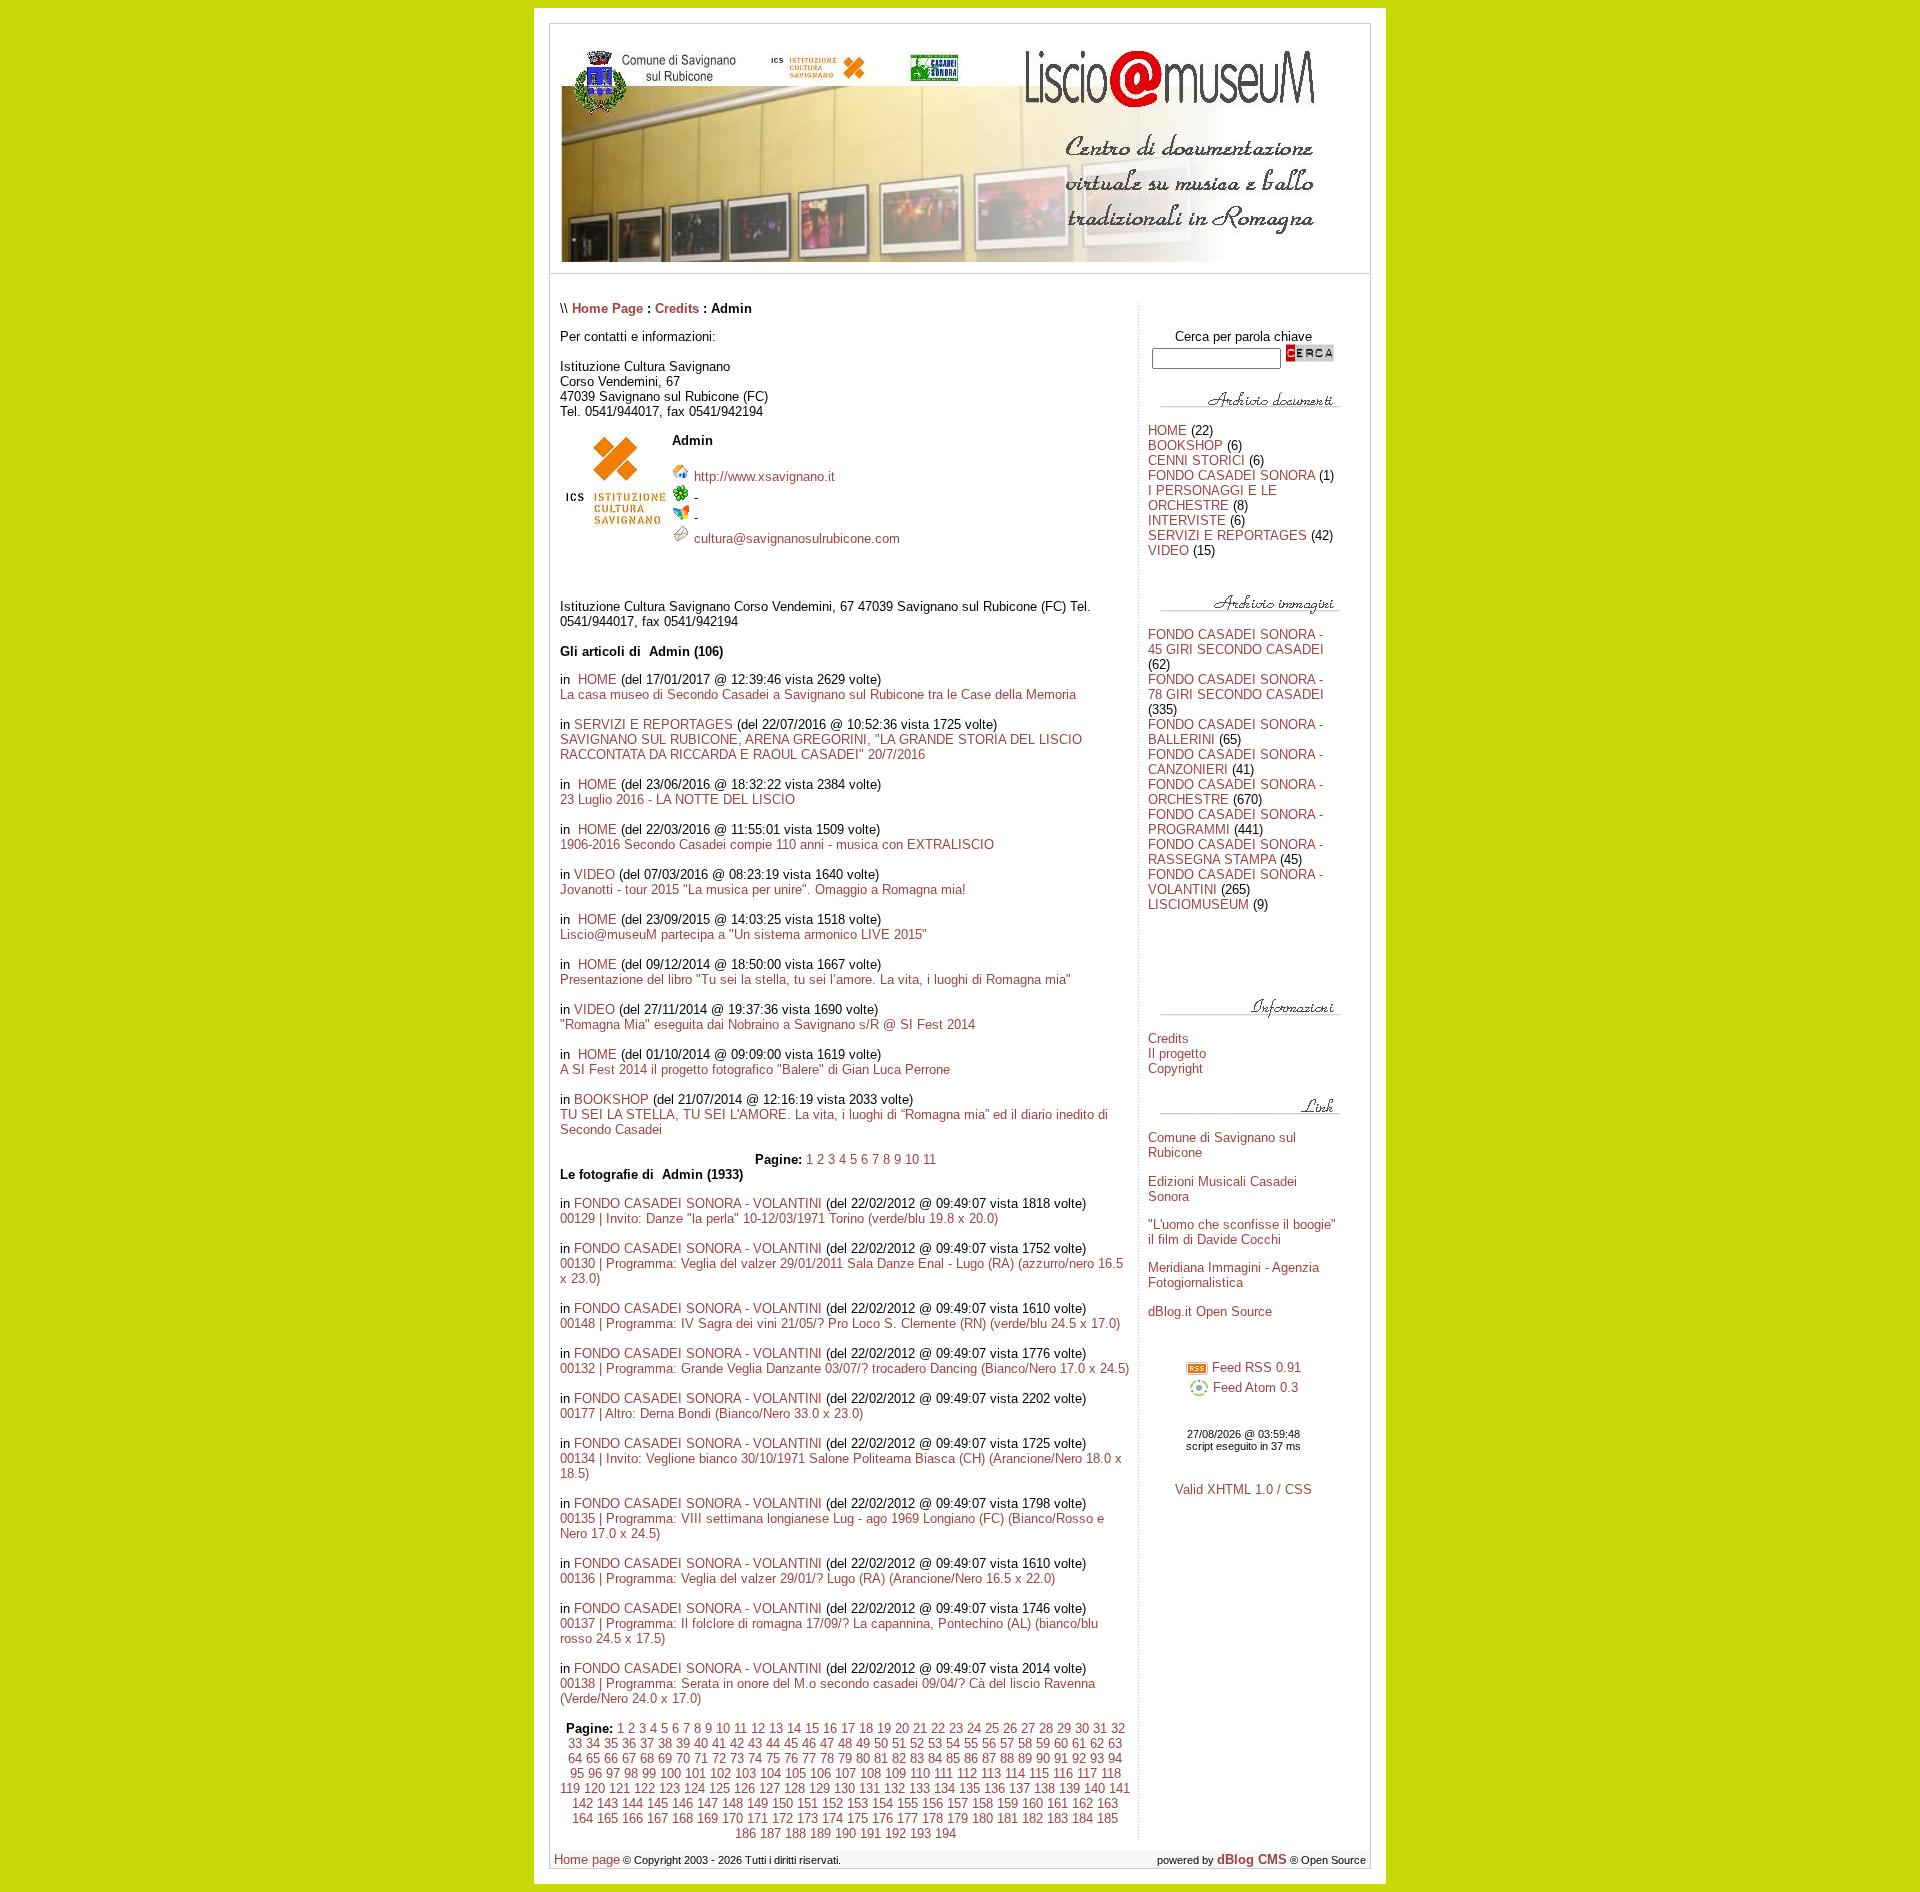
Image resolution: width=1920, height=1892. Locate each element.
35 (611, 1743)
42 (737, 1743)
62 (1097, 1743)
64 (575, 1758)
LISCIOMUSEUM (1198, 904)
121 (619, 1788)
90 (1043, 1758)
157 (957, 1803)
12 (758, 1728)
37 (647, 1743)
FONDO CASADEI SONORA (1231, 475)
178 (932, 1818)
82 (899, 1758)
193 (920, 1833)
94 (1115, 1758)
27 (1028, 1728)
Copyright (1175, 1068)
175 (857, 1818)
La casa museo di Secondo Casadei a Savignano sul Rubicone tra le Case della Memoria (818, 694)
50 (881, 1743)
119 (570, 1788)
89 (1025, 1758)
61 (1079, 1743)
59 (1043, 1743)
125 (719, 1788)
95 (577, 1773)
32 (1118, 1728)
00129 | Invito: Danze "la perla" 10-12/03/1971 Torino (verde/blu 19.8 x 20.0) (779, 1218)
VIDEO (594, 874)
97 (613, 1773)
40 (701, 1743)
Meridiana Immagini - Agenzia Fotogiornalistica (1233, 1275)
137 (1019, 1788)
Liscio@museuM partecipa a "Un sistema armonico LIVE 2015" (743, 934)
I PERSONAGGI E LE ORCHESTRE (1212, 498)
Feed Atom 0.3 (1253, 1387)
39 (683, 1743)
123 (669, 1788)
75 (773, 1758)
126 (744, 1788)
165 (607, 1818)
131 (869, 1788)
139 (1069, 1788)
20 (902, 1728)
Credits (677, 308)
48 (845, 1743)
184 (1082, 1818)
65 (593, 1758)
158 (982, 1803)
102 (720, 1773)
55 (971, 1743)
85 (953, 1758)
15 (812, 1728)
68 (647, 1758)
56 (989, 1743)
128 (794, 1788)
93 (1097, 1758)
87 (989, 1758)
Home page (587, 1859)
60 (1061, 1743)
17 (848, 1728)
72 (719, 1758)
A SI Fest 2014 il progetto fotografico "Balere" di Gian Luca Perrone (755, 1069)
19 (884, 1728)
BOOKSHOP (611, 1099)
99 (649, 1773)
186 (745, 1833)
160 (1032, 1803)
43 (755, 1743)
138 (1044, 1788)
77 (809, 1758)
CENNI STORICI (1196, 460)
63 (1115, 1743)
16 (830, 1728)
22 (938, 1728)
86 (971, 1758)
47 (827, 1743)
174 (832, 1818)
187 (770, 1833)
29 (1064, 1728)
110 (920, 1773)
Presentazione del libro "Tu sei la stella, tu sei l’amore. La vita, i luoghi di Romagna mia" (815, 979)
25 (992, 1728)
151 (807, 1803)
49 (863, 1743)
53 (935, 1743)
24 (974, 1728)
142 (582, 1803)
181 (1007, 1818)
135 (969, 1788)
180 (982, 1818)
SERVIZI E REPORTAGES (653, 724)
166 (632, 1818)
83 (917, 1758)
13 (776, 1728)
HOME (595, 679)
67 (629, 1758)
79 (845, 1758)
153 (857, 1803)
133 (919, 1788)
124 (694, 1788)
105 (795, 1773)
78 (827, 1758)
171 (757, 1818)
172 (782, 1818)
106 (820, 1773)
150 (782, 1803)
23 (956, 1728)
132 (894, 1788)
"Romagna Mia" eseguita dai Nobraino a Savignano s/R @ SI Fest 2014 (767, 1024)
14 (794, 1728)
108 (870, 1773)
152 (832, 1803)
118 (1111, 1773)
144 (632, 1803)
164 (582, 1818)
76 (791, 1758)
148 (732, 1803)
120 (594, 1788)
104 (770, 1773)
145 (657, 1803)
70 (683, 1758)
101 (695, 1773)
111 (943, 1773)
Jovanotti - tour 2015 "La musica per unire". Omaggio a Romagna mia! (763, 889)
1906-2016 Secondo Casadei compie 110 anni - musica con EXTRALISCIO (777, 844)
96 (595, 1773)
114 (1015, 1773)
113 (991, 1773)
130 (844, 1788)
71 (701, 1758)
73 (737, 1758)
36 (629, 1743)
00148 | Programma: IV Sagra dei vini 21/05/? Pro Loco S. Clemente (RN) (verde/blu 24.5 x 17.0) (840, 1323)
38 (665, 1743)
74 (755, 1758)
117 (1087, 1773)
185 (1107, 1818)
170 (732, 1818)
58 (1025, 1743)
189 (820, 1833)
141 (1119, 1788)
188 (795, 1833)
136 (994, 1788)
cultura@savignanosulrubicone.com (797, 538)
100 (670, 1773)
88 (1007, 1758)
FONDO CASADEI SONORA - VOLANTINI (698, 1203)
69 (665, 1758)
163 (1107, 1803)
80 (863, 1758)
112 (967, 1773)
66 (611, 1758)
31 (1100, 1728)
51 (899, 1743)
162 (1082, 1803)
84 (935, 1758)
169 (707, 1818)
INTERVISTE (1187, 520)
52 (917, 1743)
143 (607, 1803)
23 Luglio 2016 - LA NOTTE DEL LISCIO (677, 799)
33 (575, 1743)
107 (845, 1773)
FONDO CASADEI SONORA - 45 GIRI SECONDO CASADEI (1236, 642)
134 (944, 1788)
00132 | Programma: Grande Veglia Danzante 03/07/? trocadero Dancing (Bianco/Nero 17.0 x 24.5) (844, 1368)
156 (932, 1803)
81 (881, 1758)
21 (920, 1728)
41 (719, 1743)
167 (657, 1818)
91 (1061, 1758)
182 (1032, 1818)
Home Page (607, 308)
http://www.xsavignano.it (764, 476)
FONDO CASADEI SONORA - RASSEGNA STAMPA (1235, 852)
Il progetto (1177, 1053)
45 (791, 1743)
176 (882, 1818)
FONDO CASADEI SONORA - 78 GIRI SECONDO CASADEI (1236, 687)
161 (1057, 1803)
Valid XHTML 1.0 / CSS (1243, 1489)
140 (1094, 1788)
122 (644, 1788)
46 (809, 1743)
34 (593, 1743)
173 (807, 1818)
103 (745, 1773)
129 (819, 1788)
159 (1007, 1803)
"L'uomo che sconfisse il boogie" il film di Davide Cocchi (1242, 1232)
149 (757, 1803)
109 (895, 1773)
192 (895, 1833)
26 (1010, 1728)
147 (707, 1803)
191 (870, 1833)
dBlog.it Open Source (1210, 1311)
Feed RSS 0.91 (1254, 1367)
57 (1007, 1743)
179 (957, 1818)
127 (769, 1788)
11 (929, 1159)
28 (1046, 1728)
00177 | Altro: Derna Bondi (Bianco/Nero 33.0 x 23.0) (711, 1413)
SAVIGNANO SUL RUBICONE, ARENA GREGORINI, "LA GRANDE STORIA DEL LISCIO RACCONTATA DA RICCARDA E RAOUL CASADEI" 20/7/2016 (821, 747)
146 (682, 1803)
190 (845, 1833)
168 (682, 1818)
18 (866, 1728)
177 (907, 1818)
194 (945, 1833)
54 (953, 1743)
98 (631, 1773)
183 (1057, 1818)
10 (912, 1159)
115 (1039, 1773)
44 (773, 1743)
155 (907, 1803)
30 (1082, 1728)
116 (1063, 1773)
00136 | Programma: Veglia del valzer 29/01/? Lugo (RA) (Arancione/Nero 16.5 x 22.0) (807, 1578)
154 (882, 1803)
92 (1079, 1758)
